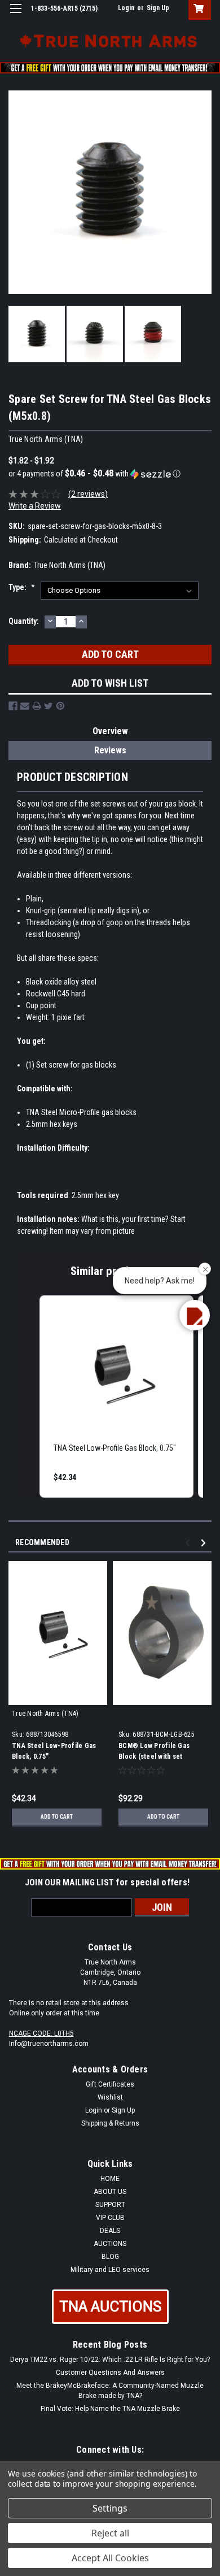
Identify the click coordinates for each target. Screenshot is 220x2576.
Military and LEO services (110, 2270)
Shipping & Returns (110, 2123)
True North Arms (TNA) (45, 1714)
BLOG (110, 2257)
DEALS (110, 2231)
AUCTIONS (110, 2244)
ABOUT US (110, 2192)
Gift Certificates (110, 2084)
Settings (110, 2508)
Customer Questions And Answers (110, 2373)
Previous (189, 1543)
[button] (110, 474)
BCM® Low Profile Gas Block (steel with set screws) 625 (154, 1757)
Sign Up (158, 8)
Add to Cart (57, 1817)
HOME (110, 2179)
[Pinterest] (60, 706)
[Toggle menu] (16, 16)
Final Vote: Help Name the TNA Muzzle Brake (110, 2409)
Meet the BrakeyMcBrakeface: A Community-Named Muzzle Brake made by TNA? (110, 2391)
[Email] (25, 706)
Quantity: (24, 621)
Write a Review (35, 506)
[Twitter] (49, 706)
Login (126, 8)
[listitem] (116, 1397)
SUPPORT (110, 2205)
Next (205, 1543)
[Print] (37, 706)
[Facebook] (13, 706)
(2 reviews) (88, 494)
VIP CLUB (110, 2218)
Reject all (110, 2533)
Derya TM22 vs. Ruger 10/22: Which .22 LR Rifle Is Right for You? (110, 2360)
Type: (22, 587)
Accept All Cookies (110, 2558)
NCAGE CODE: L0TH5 (41, 2033)
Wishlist (110, 2097)
